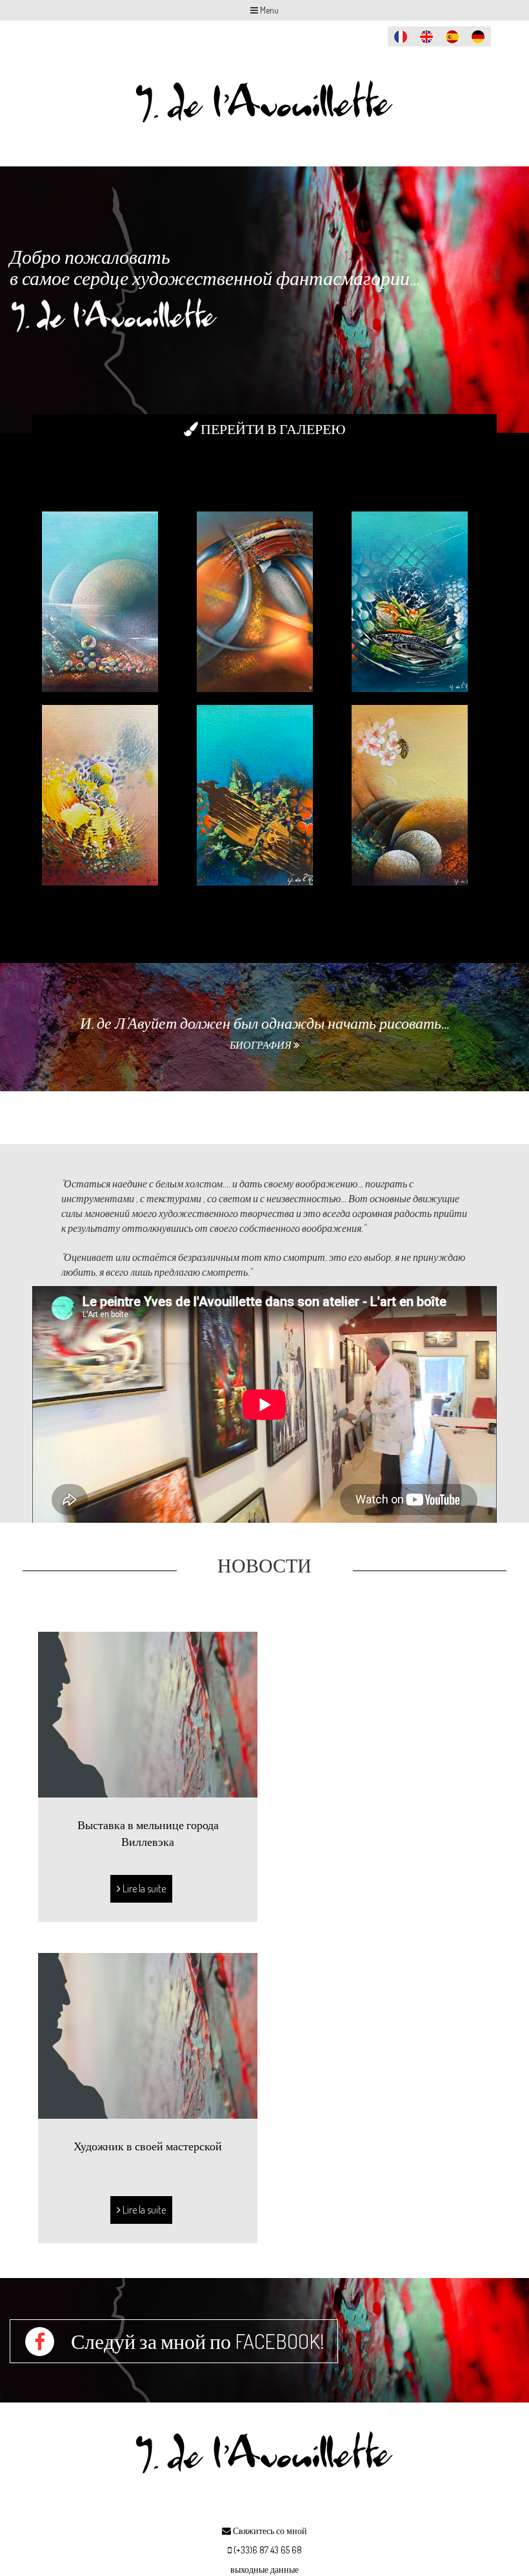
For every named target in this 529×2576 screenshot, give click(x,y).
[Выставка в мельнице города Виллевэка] (148, 1713)
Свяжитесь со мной (269, 2531)
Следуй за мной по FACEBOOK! (196, 2341)
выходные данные (264, 2569)
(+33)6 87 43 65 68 (268, 2550)
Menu (268, 10)
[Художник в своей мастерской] (148, 2034)
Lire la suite (143, 1888)
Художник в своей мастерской (148, 2146)
